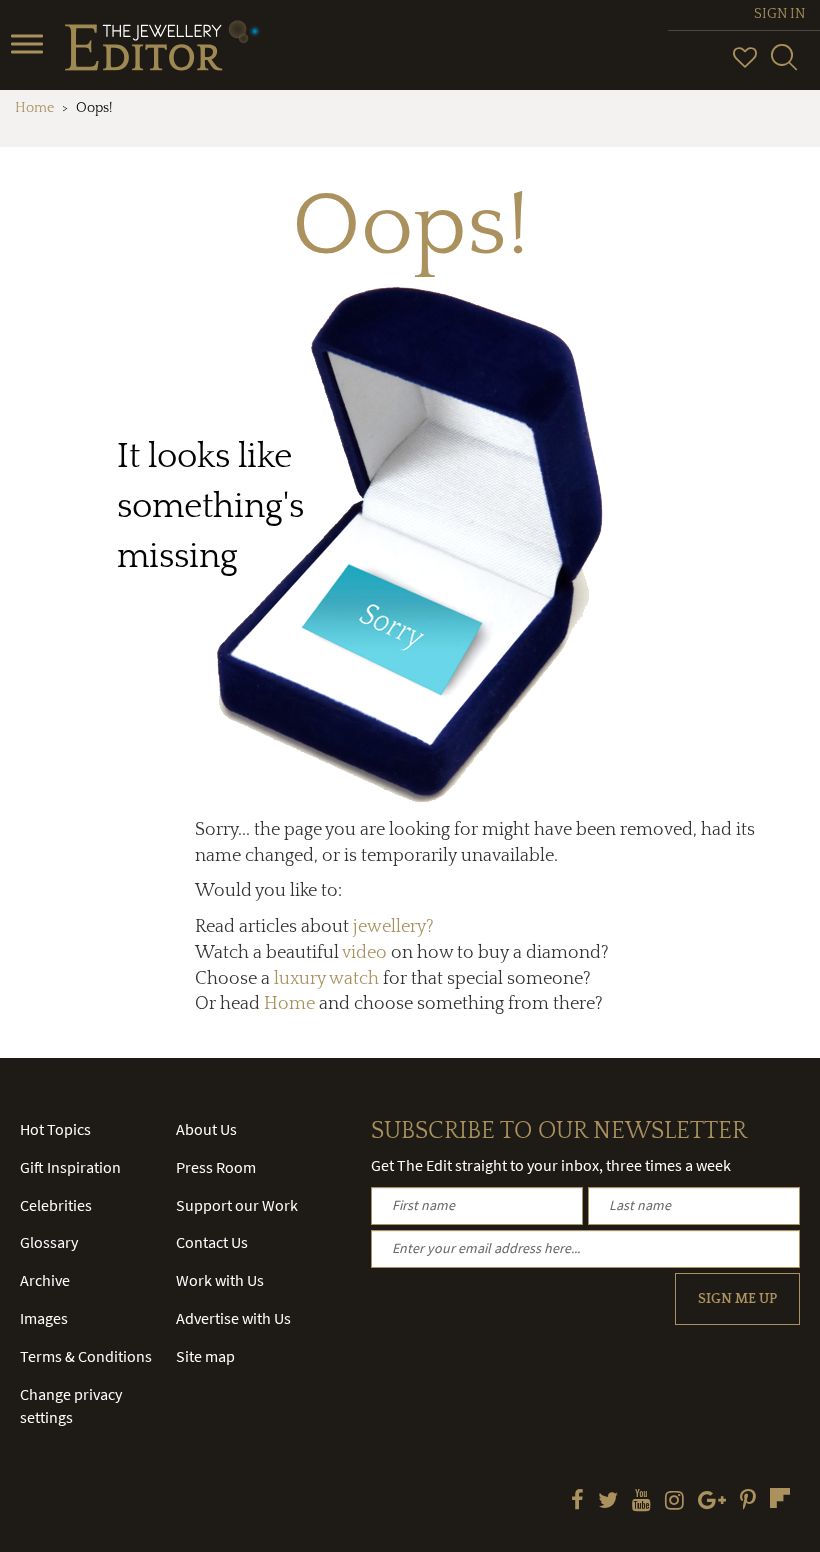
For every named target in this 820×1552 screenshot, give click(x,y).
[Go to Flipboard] (780, 1498)
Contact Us (212, 1242)
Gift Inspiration (70, 1167)
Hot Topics (55, 1129)
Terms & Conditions (86, 1356)
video (364, 953)
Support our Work (237, 1205)
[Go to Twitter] (608, 1502)
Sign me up (737, 1299)
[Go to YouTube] (641, 1502)
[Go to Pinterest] (748, 1502)
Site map (205, 1356)
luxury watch (326, 979)
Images (44, 1318)
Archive (45, 1280)
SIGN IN (779, 14)
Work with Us (220, 1280)
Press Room (216, 1167)
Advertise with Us (233, 1318)
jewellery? (393, 927)
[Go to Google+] (712, 1502)
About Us (206, 1129)
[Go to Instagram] (674, 1502)
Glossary (49, 1242)
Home (34, 108)
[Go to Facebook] (577, 1502)
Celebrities (56, 1205)
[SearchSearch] (784, 66)
